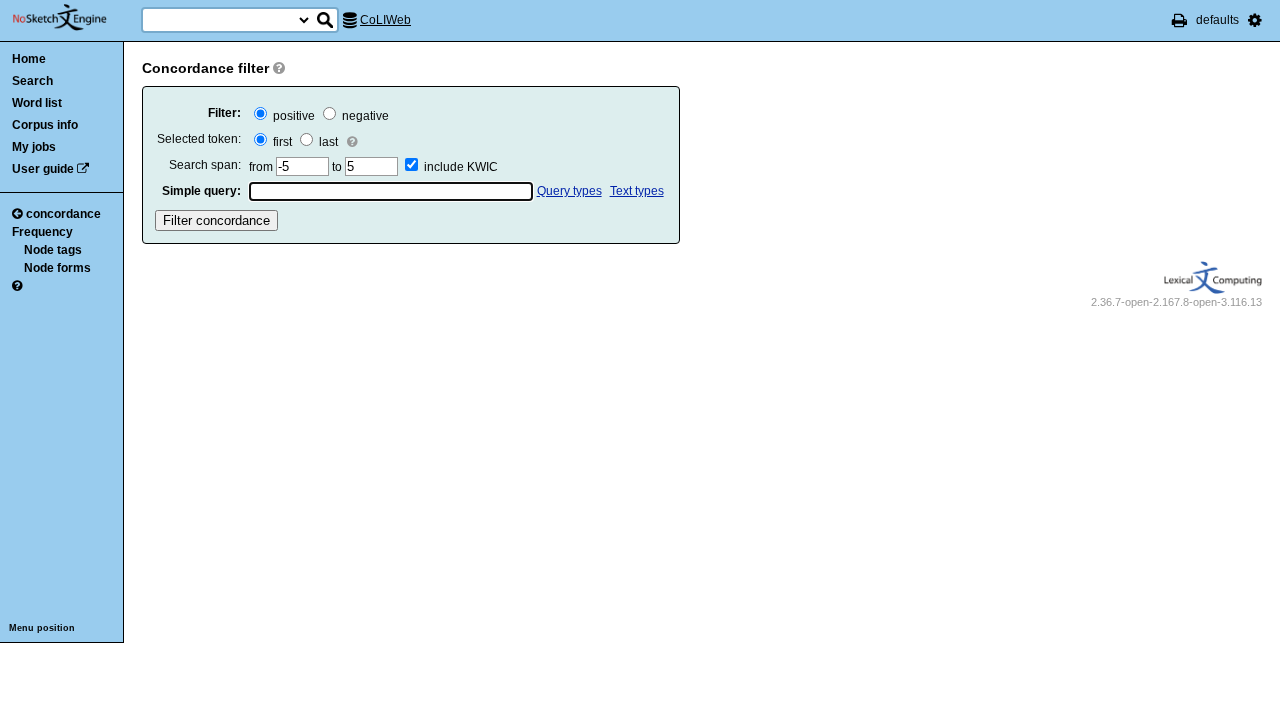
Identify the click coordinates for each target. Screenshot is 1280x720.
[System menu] (1255, 20)
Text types (637, 191)
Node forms (57, 268)
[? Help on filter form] (279, 68)
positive (292, 116)
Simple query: (201, 191)
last (327, 142)
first (281, 142)
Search (32, 81)
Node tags (53, 250)
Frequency (42, 232)
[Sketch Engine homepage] (74, 18)
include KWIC (461, 167)
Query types (569, 191)
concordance (63, 214)
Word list (37, 103)
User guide (43, 169)
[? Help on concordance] (17, 286)
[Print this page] (1179, 20)
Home (29, 59)
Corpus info (45, 125)
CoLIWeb (385, 20)
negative (364, 116)
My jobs (34, 147)
